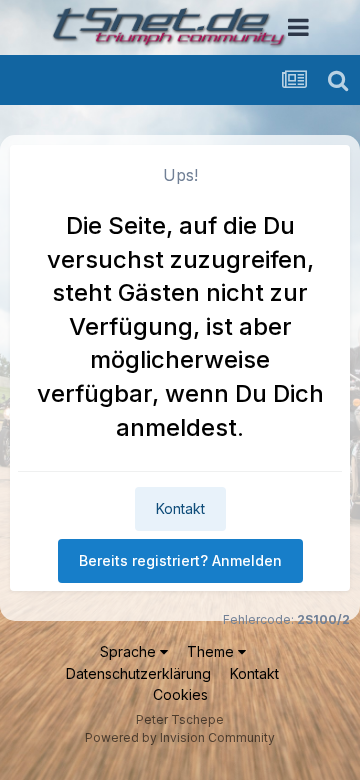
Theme (212, 651)
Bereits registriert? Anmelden (180, 560)
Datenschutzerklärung (138, 673)
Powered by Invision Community (180, 737)
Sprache (130, 651)
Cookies (180, 694)
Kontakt (180, 508)
